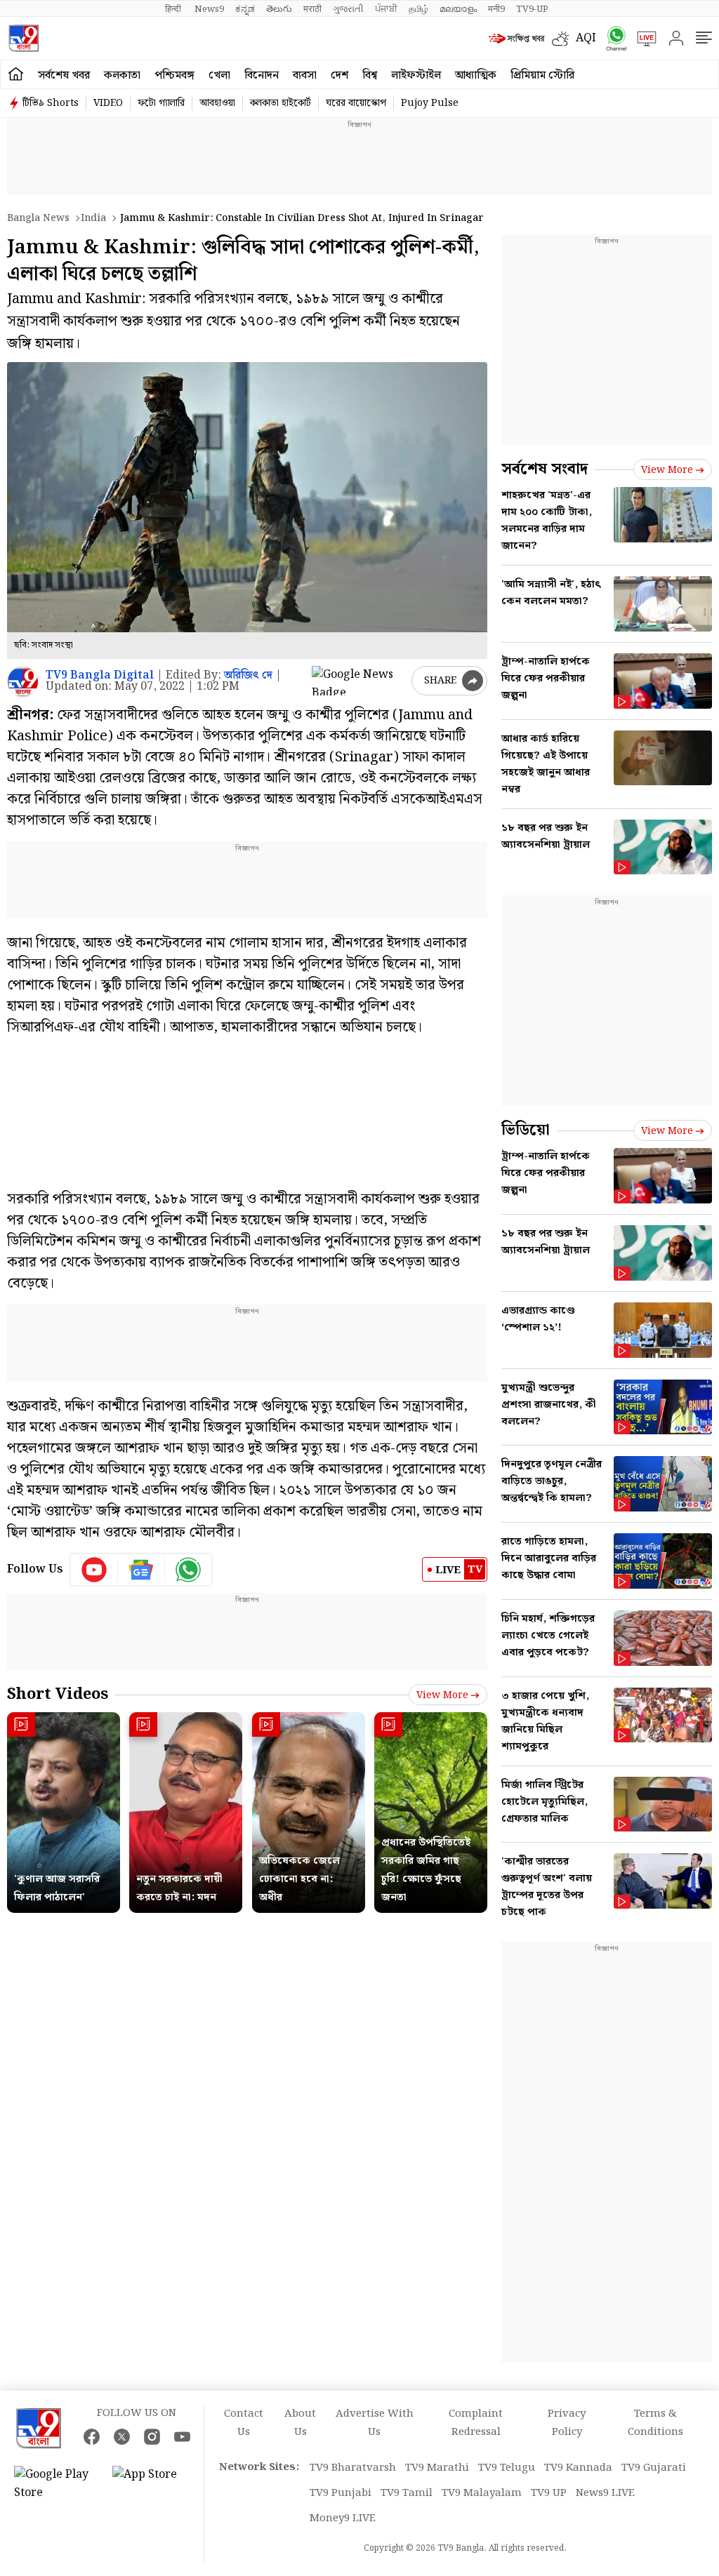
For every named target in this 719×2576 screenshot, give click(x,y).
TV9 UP (549, 2493)
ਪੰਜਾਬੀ (386, 9)
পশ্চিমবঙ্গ (174, 75)
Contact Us (244, 2423)
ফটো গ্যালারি (161, 103)
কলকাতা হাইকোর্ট (281, 103)
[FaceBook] (92, 2437)
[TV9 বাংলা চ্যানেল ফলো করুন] (612, 38)
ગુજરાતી (348, 9)
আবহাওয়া (217, 103)
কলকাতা (122, 75)
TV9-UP (532, 9)
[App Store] (154, 2484)
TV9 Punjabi (341, 2493)
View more (442, 1695)
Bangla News (38, 218)
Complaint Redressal (476, 2423)
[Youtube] (94, 1570)
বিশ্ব (370, 75)
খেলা (219, 75)
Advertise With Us (375, 2423)
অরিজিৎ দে (248, 675)
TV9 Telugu (507, 2468)
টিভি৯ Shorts (51, 103)
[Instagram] (152, 2437)
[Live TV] (642, 39)
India (93, 218)
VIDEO (108, 103)
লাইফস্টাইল (416, 75)
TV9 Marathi (437, 2468)
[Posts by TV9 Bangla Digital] (23, 682)
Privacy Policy (567, 2423)
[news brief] (517, 39)
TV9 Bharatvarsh (353, 2468)
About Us (300, 2423)
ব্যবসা (305, 75)
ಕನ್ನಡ (245, 9)
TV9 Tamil (407, 2493)
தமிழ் (418, 9)
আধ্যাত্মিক (476, 75)
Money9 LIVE (343, 2518)
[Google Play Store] (56, 2484)
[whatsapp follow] (188, 1570)
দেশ (339, 75)
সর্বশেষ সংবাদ (545, 469)
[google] (359, 681)
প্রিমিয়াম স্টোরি (542, 75)
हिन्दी (174, 9)
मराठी (312, 9)
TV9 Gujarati (654, 2468)
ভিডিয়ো (526, 1130)
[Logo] (24, 38)
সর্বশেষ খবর (64, 75)
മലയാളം (458, 9)
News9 (209, 9)
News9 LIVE (605, 2493)
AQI (586, 38)
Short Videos (58, 1694)
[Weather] (564, 39)
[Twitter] (122, 2437)
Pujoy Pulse (430, 103)
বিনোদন (262, 75)
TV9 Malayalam (482, 2493)
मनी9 (496, 9)
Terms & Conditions (655, 2423)
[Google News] (141, 1570)
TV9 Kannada (578, 2468)
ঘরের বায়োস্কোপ (356, 103)
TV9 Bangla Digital (100, 675)
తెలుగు (279, 9)
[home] (16, 74)
